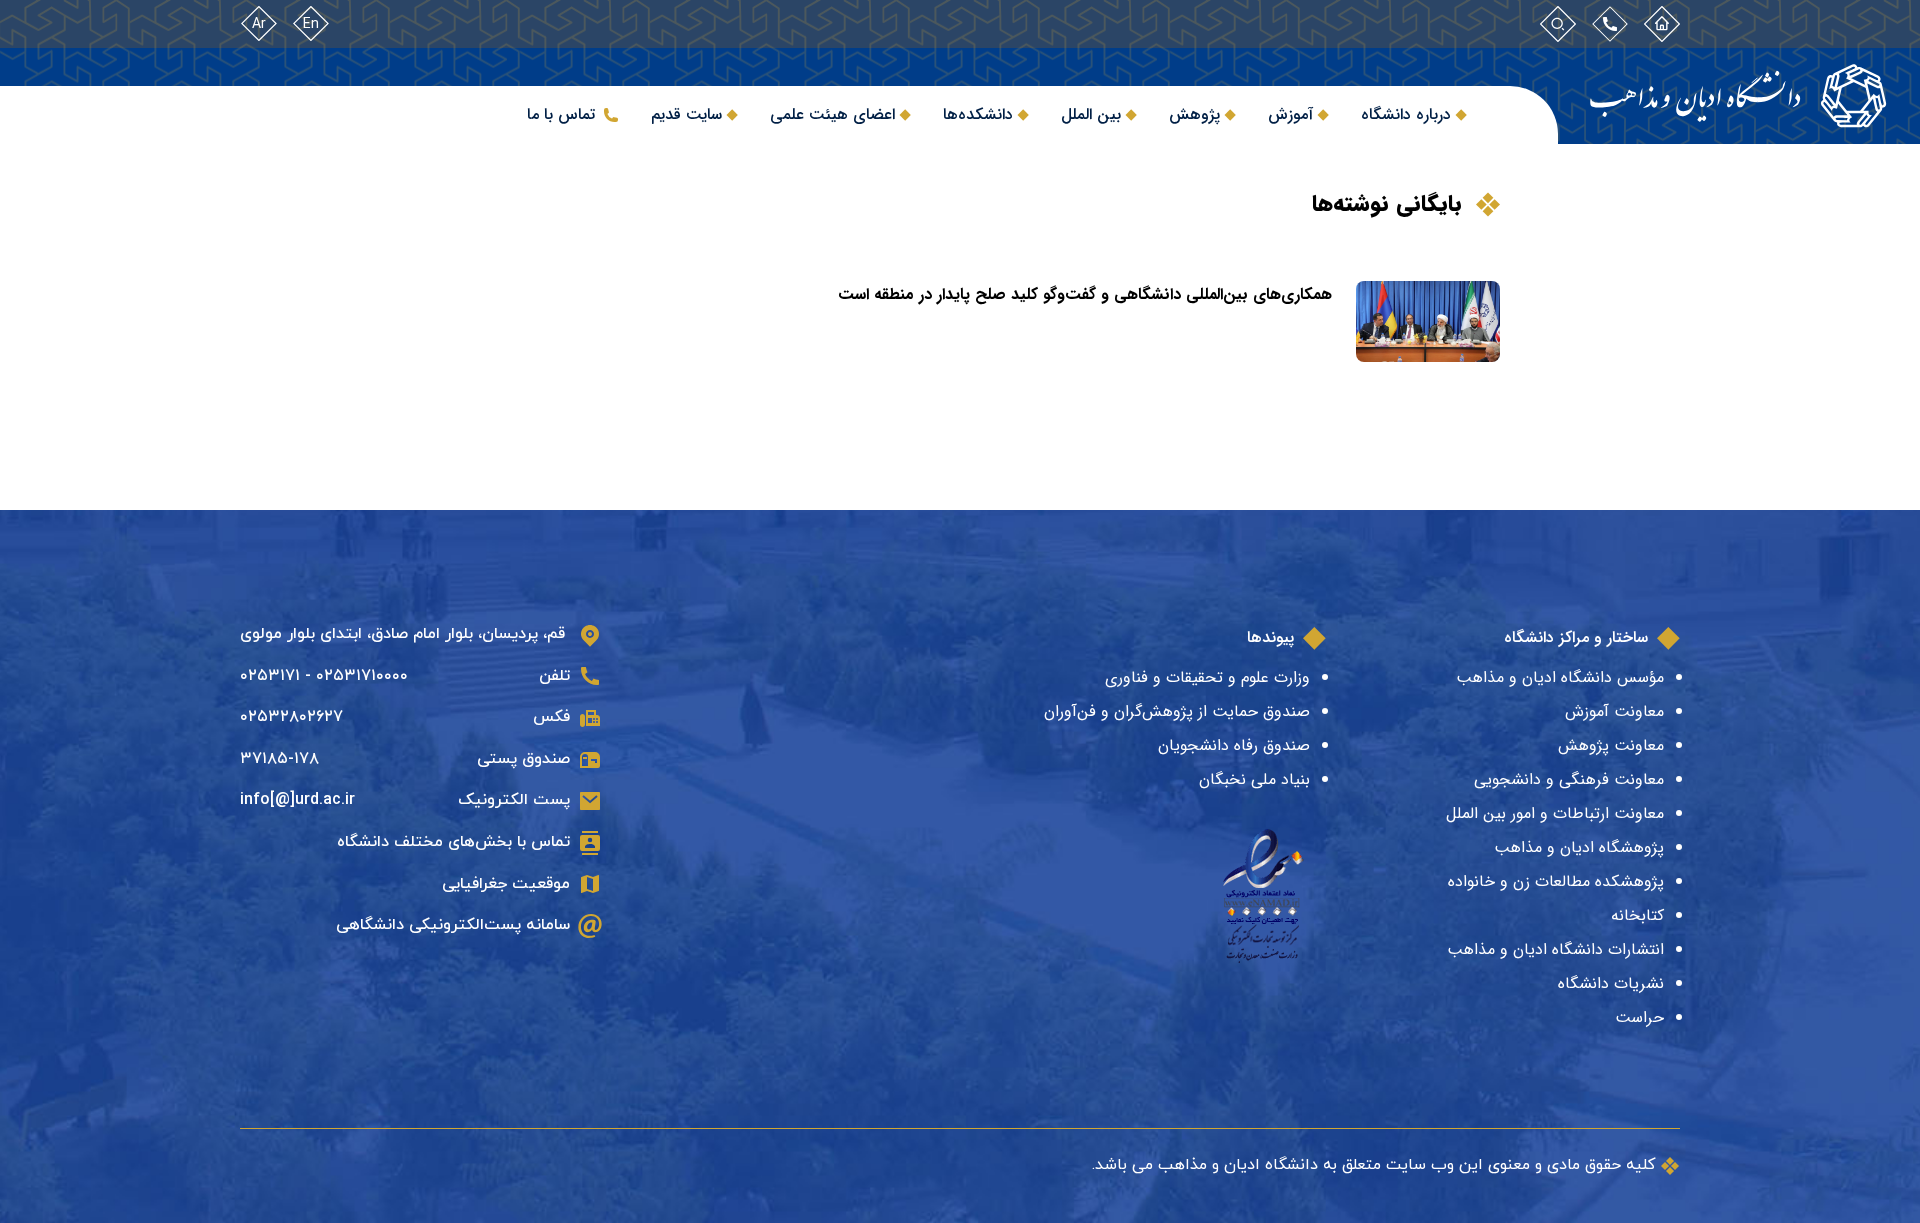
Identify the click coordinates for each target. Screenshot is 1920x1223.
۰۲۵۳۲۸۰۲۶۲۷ (291, 717)
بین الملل (1091, 114)
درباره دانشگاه (1406, 114)
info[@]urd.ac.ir (297, 800)
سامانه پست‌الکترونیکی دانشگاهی (453, 925)
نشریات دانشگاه (1611, 983)
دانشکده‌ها (978, 114)
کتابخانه (1637, 915)
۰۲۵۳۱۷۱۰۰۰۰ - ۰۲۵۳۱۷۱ (324, 676)
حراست (1639, 1017)
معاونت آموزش (1614, 711)
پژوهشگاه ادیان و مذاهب (1579, 847)
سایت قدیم (686, 114)
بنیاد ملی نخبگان (1254, 779)
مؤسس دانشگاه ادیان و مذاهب (1560, 677)
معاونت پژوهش (1611, 745)
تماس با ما (561, 114)
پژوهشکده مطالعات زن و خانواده (1556, 881)
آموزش (1290, 114)
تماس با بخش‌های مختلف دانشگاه (453, 842)
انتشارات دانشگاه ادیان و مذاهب (1555, 949)
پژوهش (1194, 114)
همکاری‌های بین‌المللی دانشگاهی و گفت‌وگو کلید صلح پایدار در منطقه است (1085, 294)
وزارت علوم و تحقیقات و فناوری (1207, 677)
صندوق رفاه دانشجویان (1234, 745)
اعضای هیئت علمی (832, 114)
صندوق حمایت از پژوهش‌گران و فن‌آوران (1177, 711)
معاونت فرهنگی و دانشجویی (1569, 779)
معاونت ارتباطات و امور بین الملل (1555, 813)
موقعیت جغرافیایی (506, 884)
